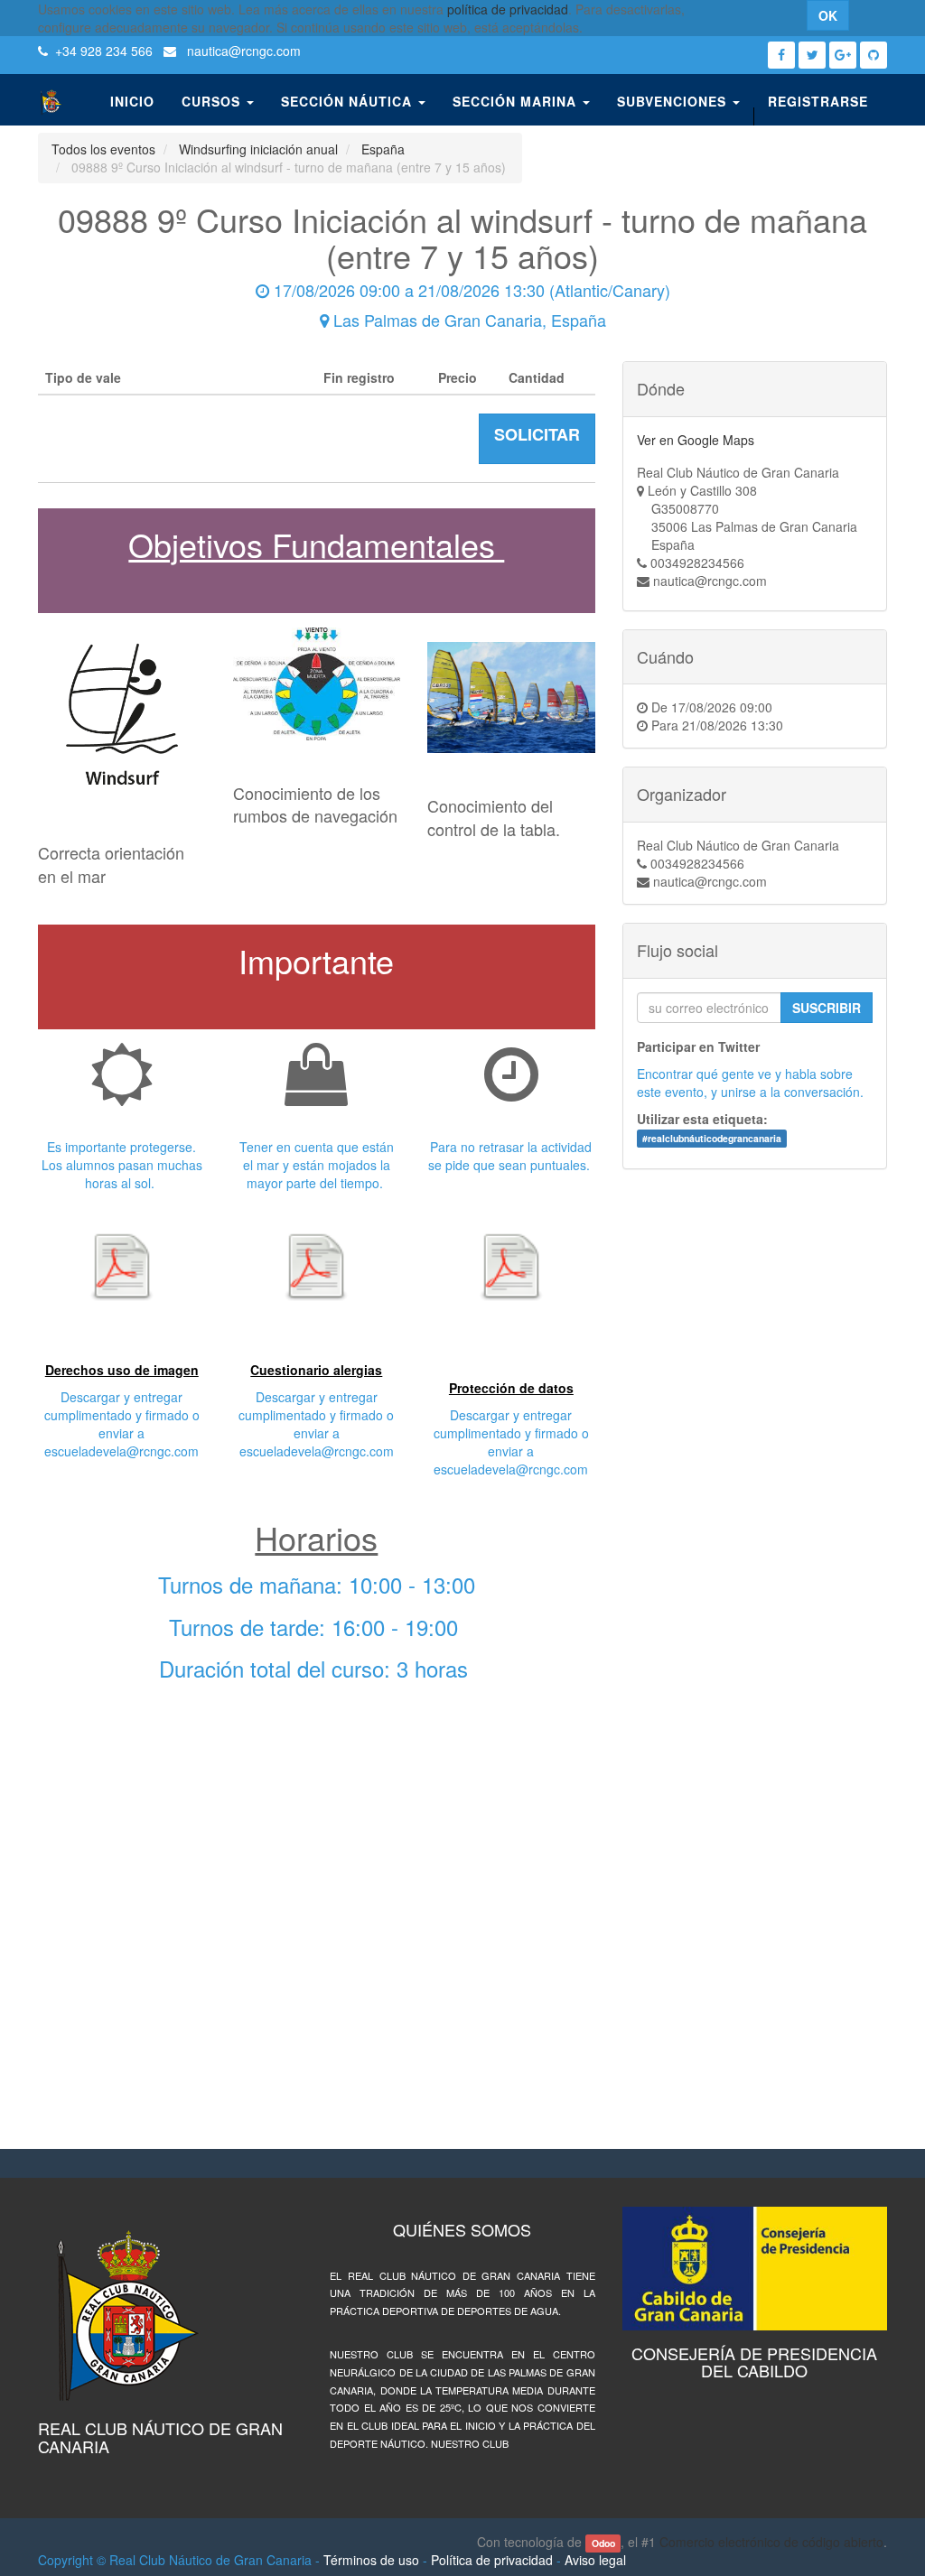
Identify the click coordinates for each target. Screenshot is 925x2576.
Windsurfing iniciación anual (258, 149)
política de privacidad (508, 9)
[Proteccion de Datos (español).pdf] (511, 1266)
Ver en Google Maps (696, 440)
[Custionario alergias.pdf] (316, 1266)
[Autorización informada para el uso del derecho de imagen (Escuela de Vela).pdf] (122, 1266)
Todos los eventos (103, 149)
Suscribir (827, 1008)
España (383, 149)
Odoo (603, 2543)
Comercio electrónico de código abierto (771, 2542)
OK (828, 15)
